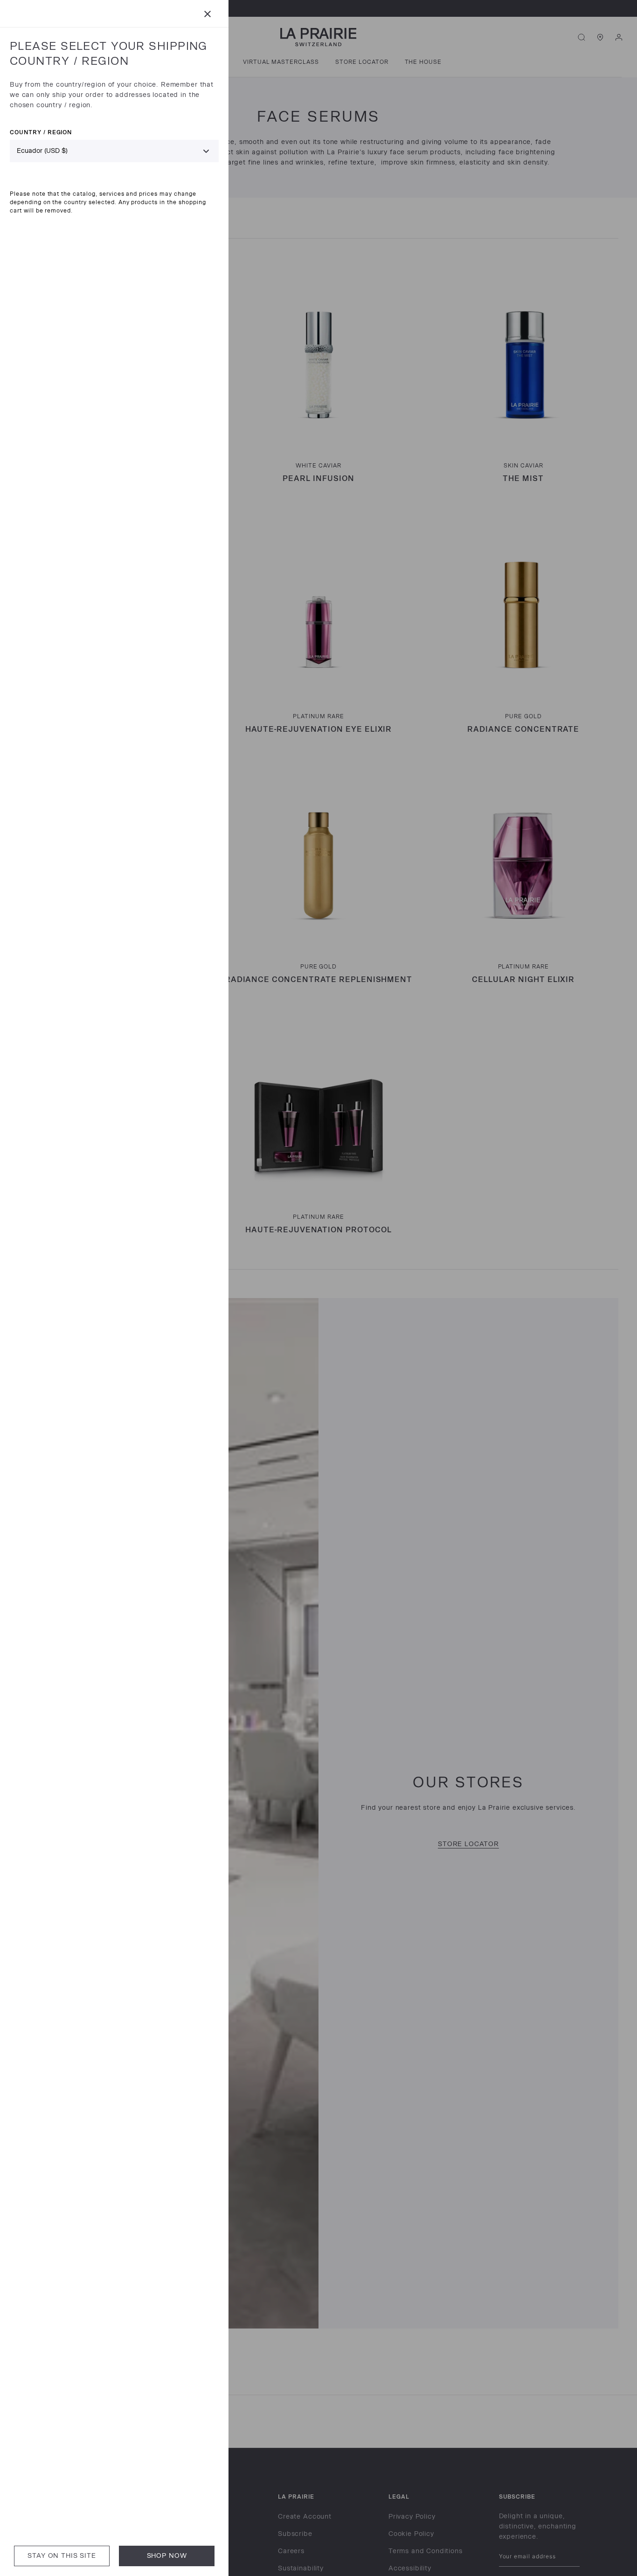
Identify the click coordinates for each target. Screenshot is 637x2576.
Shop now (167, 2556)
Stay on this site (62, 2556)
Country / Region (41, 132)
